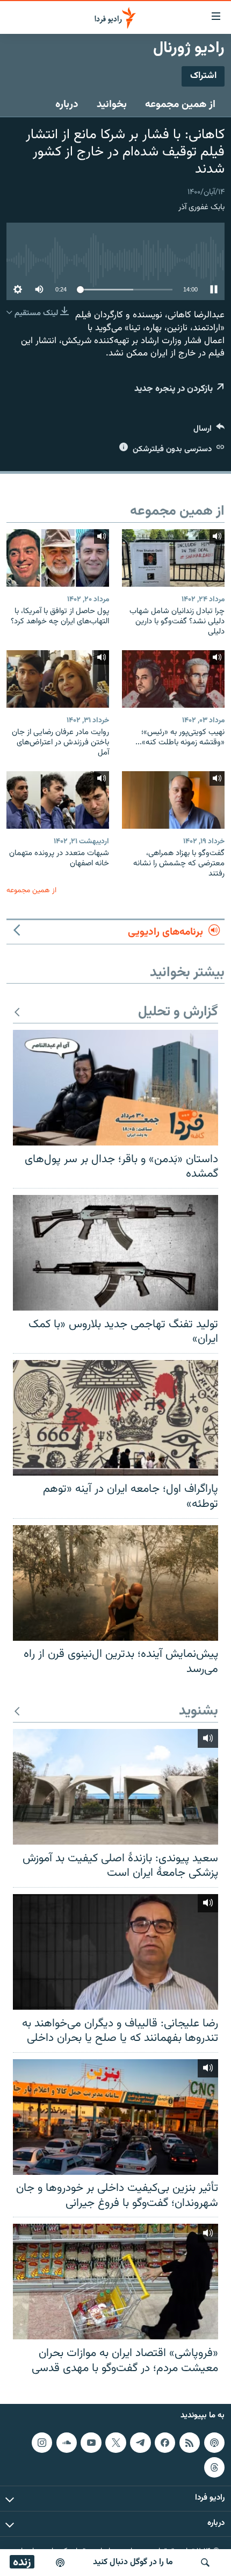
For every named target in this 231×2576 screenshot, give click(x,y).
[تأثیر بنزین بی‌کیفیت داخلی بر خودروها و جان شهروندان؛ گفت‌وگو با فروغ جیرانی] (115, 2117)
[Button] (209, 431)
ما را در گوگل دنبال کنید (133, 2562)
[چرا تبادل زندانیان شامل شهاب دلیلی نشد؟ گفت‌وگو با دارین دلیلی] (173, 558)
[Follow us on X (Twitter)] (115, 2443)
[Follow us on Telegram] (140, 2443)
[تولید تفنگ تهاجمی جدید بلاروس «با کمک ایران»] (115, 1253)
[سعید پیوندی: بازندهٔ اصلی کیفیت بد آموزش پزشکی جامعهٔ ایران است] (115, 1787)
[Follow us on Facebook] (165, 2443)
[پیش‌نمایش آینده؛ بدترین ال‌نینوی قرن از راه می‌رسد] (115, 1583)
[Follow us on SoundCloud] (67, 2443)
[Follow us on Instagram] (42, 2443)
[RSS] (190, 2443)
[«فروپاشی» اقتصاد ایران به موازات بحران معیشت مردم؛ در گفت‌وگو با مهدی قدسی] (115, 2282)
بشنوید (198, 1712)
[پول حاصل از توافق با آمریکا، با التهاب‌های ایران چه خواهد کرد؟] (58, 558)
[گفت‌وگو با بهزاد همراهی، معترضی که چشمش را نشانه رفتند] (173, 800)
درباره (67, 104)
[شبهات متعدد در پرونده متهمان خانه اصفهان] (58, 800)
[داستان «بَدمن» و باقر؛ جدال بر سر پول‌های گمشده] (115, 1088)
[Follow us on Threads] (214, 2467)
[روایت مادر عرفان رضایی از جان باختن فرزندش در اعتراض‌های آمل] (58, 679)
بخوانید (112, 104)
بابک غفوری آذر (201, 207)
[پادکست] (60, 2563)
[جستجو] (205, 2563)
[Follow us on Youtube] (91, 2443)
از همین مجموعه (180, 104)
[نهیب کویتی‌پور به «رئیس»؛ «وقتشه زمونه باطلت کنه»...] (173, 679)
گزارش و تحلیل (178, 1012)
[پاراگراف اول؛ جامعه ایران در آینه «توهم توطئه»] (115, 1418)
